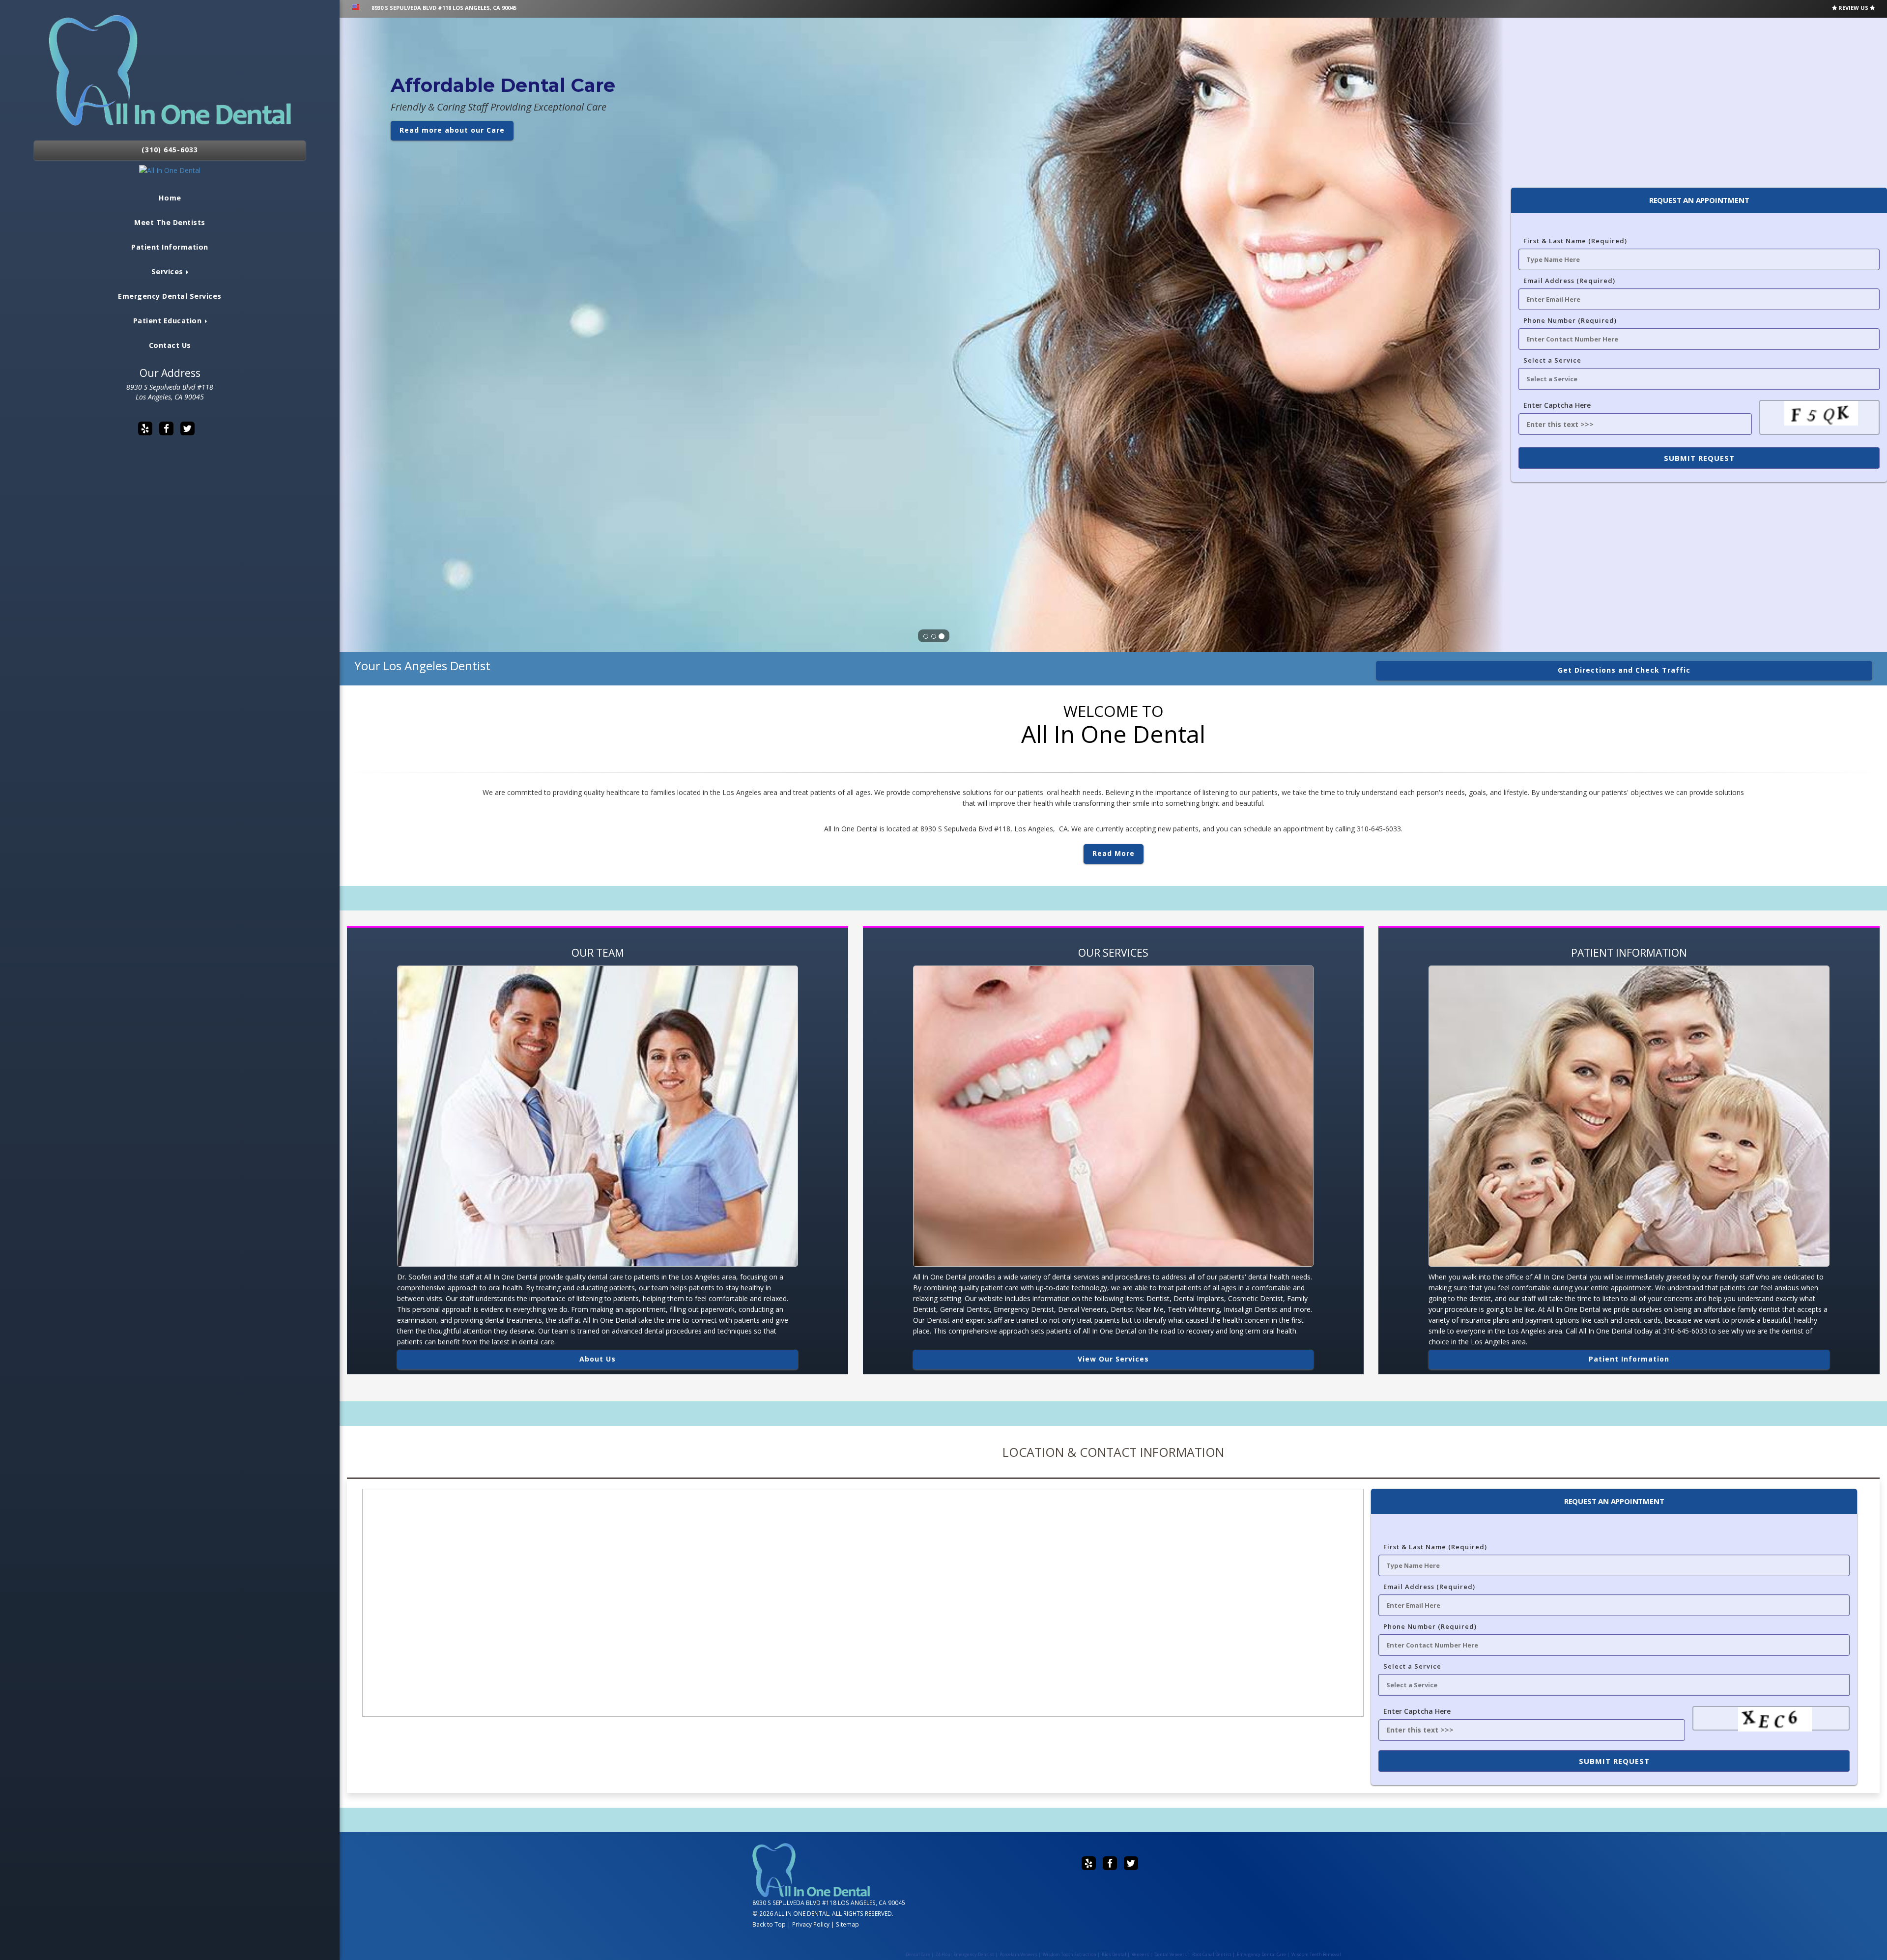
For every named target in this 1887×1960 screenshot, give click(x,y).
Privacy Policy (811, 1924)
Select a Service (1552, 360)
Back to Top (769, 1924)
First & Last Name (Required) (1575, 241)
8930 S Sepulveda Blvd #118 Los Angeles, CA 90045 (170, 392)
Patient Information (170, 247)
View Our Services (1113, 1359)
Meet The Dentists (170, 222)
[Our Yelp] (145, 428)
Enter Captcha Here (1557, 405)
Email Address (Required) (1569, 281)
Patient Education (169, 321)
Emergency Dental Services (170, 296)
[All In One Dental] (170, 170)
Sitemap (847, 1924)
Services (169, 271)
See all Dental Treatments (453, 247)
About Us (598, 1359)
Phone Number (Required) (1570, 320)
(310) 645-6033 (170, 150)
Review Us (1853, 8)
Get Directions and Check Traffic (1624, 670)
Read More (1114, 853)
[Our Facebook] (166, 428)
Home (170, 198)
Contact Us (170, 345)
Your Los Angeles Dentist (422, 666)
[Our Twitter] (187, 428)
